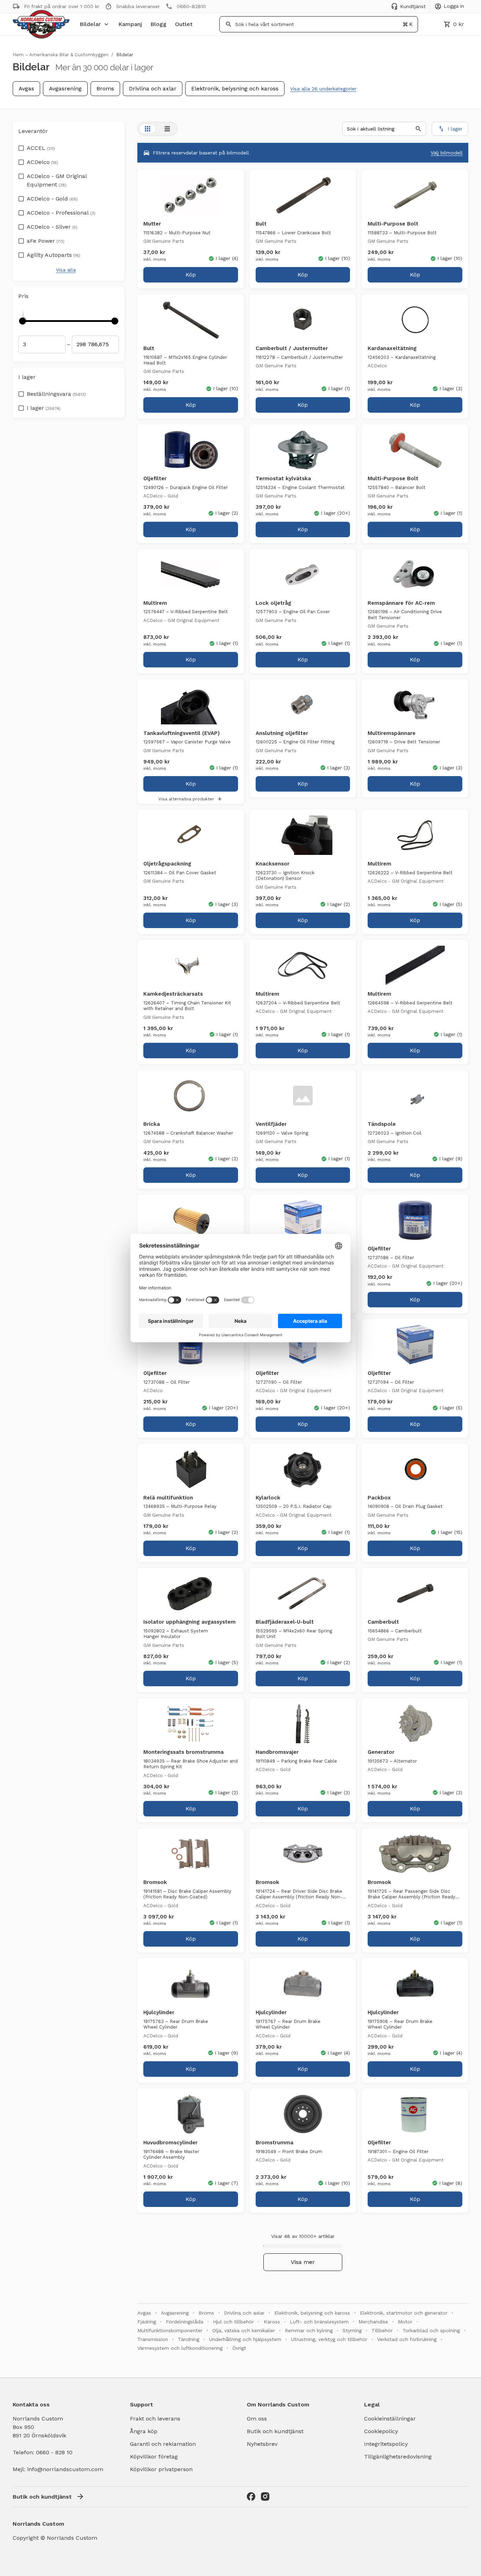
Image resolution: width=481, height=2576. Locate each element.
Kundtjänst (413, 6)
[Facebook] (251, 2496)
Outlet (184, 24)
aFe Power (46, 241)
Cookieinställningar (390, 2419)
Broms (105, 88)
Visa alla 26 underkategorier (323, 89)
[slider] (23, 321)
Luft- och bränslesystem (319, 2322)
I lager (44, 408)
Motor (405, 2322)
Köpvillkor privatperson (161, 2469)
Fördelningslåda (185, 2322)
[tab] (148, 129)
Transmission (153, 2339)
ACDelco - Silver (52, 227)
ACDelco (42, 162)
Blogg (158, 24)
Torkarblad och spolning (431, 2330)
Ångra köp (144, 2431)
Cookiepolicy (381, 2431)
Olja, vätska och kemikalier (244, 2330)
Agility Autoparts (54, 255)
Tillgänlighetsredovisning (398, 2457)
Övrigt (239, 2348)
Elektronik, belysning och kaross (235, 88)
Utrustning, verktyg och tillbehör (329, 2339)
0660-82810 (191, 6)
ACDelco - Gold (52, 199)
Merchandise (373, 2322)
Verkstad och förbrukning (407, 2339)
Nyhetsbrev (262, 2444)
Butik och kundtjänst (275, 2431)
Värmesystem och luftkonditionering (180, 2348)
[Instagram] (265, 2496)
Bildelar (90, 24)
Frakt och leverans (155, 2419)
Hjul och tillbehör (233, 2322)
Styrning (352, 2330)
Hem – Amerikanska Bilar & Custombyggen (61, 55)
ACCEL (41, 148)
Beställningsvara (56, 394)
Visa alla (66, 270)
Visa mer (303, 2262)
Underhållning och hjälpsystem (245, 2339)
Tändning (189, 2339)
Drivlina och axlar (153, 88)
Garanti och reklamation (163, 2444)
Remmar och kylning (309, 2330)
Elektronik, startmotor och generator (404, 2313)
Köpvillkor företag (154, 2457)
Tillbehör (382, 2330)
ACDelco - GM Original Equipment (57, 180)
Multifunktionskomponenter (170, 2330)
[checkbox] (21, 146)
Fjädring (147, 2322)
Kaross (272, 2322)
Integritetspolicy (386, 2444)
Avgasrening (65, 88)
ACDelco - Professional (61, 213)
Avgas (26, 88)
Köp (191, 275)
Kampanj (130, 24)
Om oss (257, 2419)
